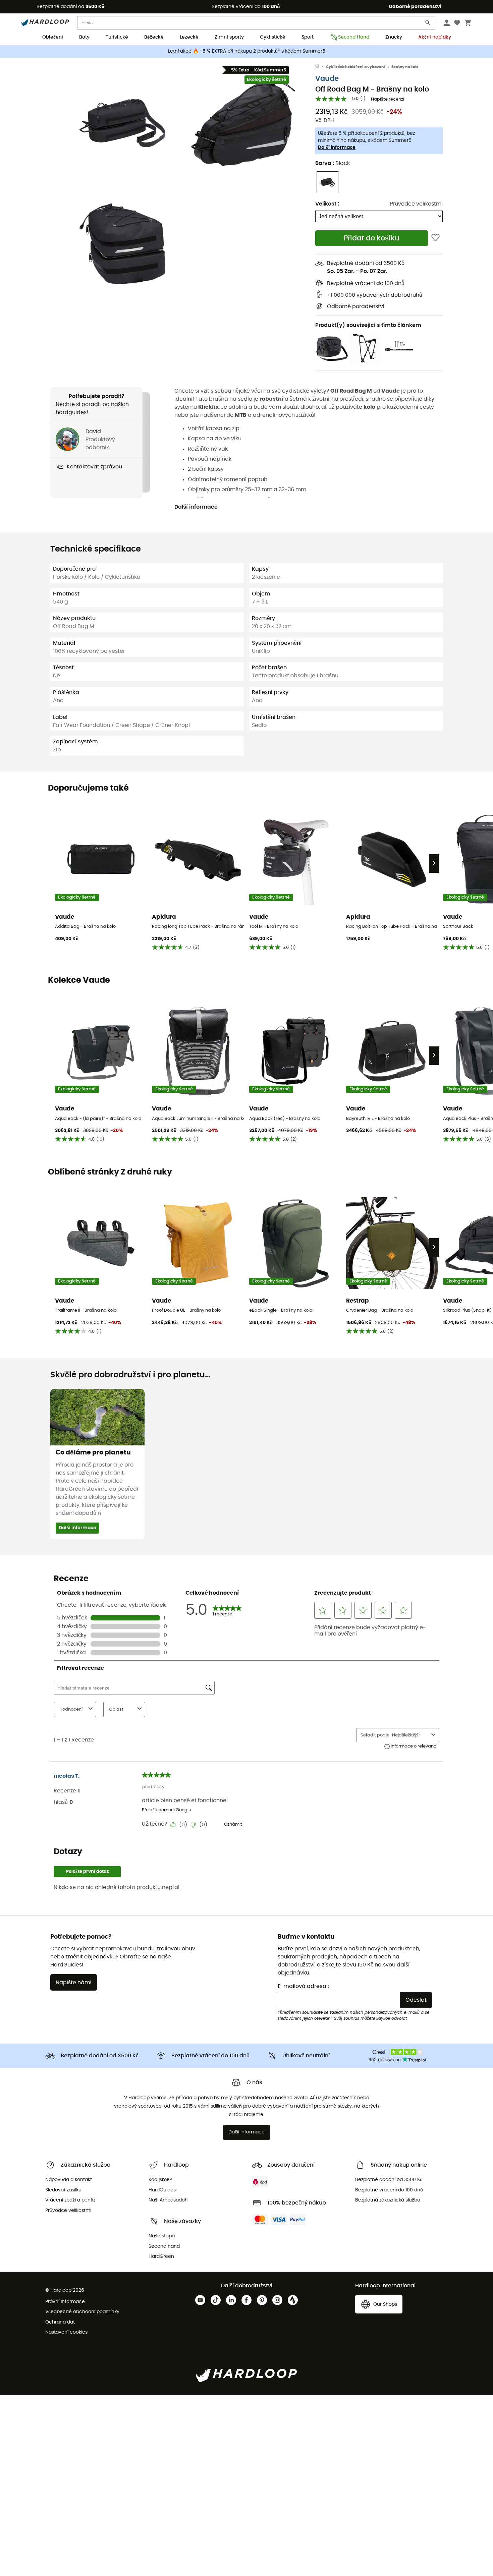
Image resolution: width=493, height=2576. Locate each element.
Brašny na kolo (405, 67)
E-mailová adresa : (303, 1986)
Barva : (333, 163)
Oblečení (53, 37)
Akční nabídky (435, 37)
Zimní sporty (229, 37)
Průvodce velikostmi (416, 204)
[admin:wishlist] (435, 238)
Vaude (327, 79)
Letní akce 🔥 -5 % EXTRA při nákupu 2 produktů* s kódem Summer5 (247, 51)
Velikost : (327, 204)
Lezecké (189, 37)
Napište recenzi (388, 99)
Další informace (337, 148)
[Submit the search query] (428, 24)
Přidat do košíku (372, 238)
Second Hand (354, 37)
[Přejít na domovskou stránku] (321, 67)
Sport (308, 37)
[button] (122, 123)
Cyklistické (273, 37)
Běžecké (154, 37)
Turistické (117, 37)
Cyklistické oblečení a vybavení (355, 67)
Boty (84, 37)
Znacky (394, 37)
